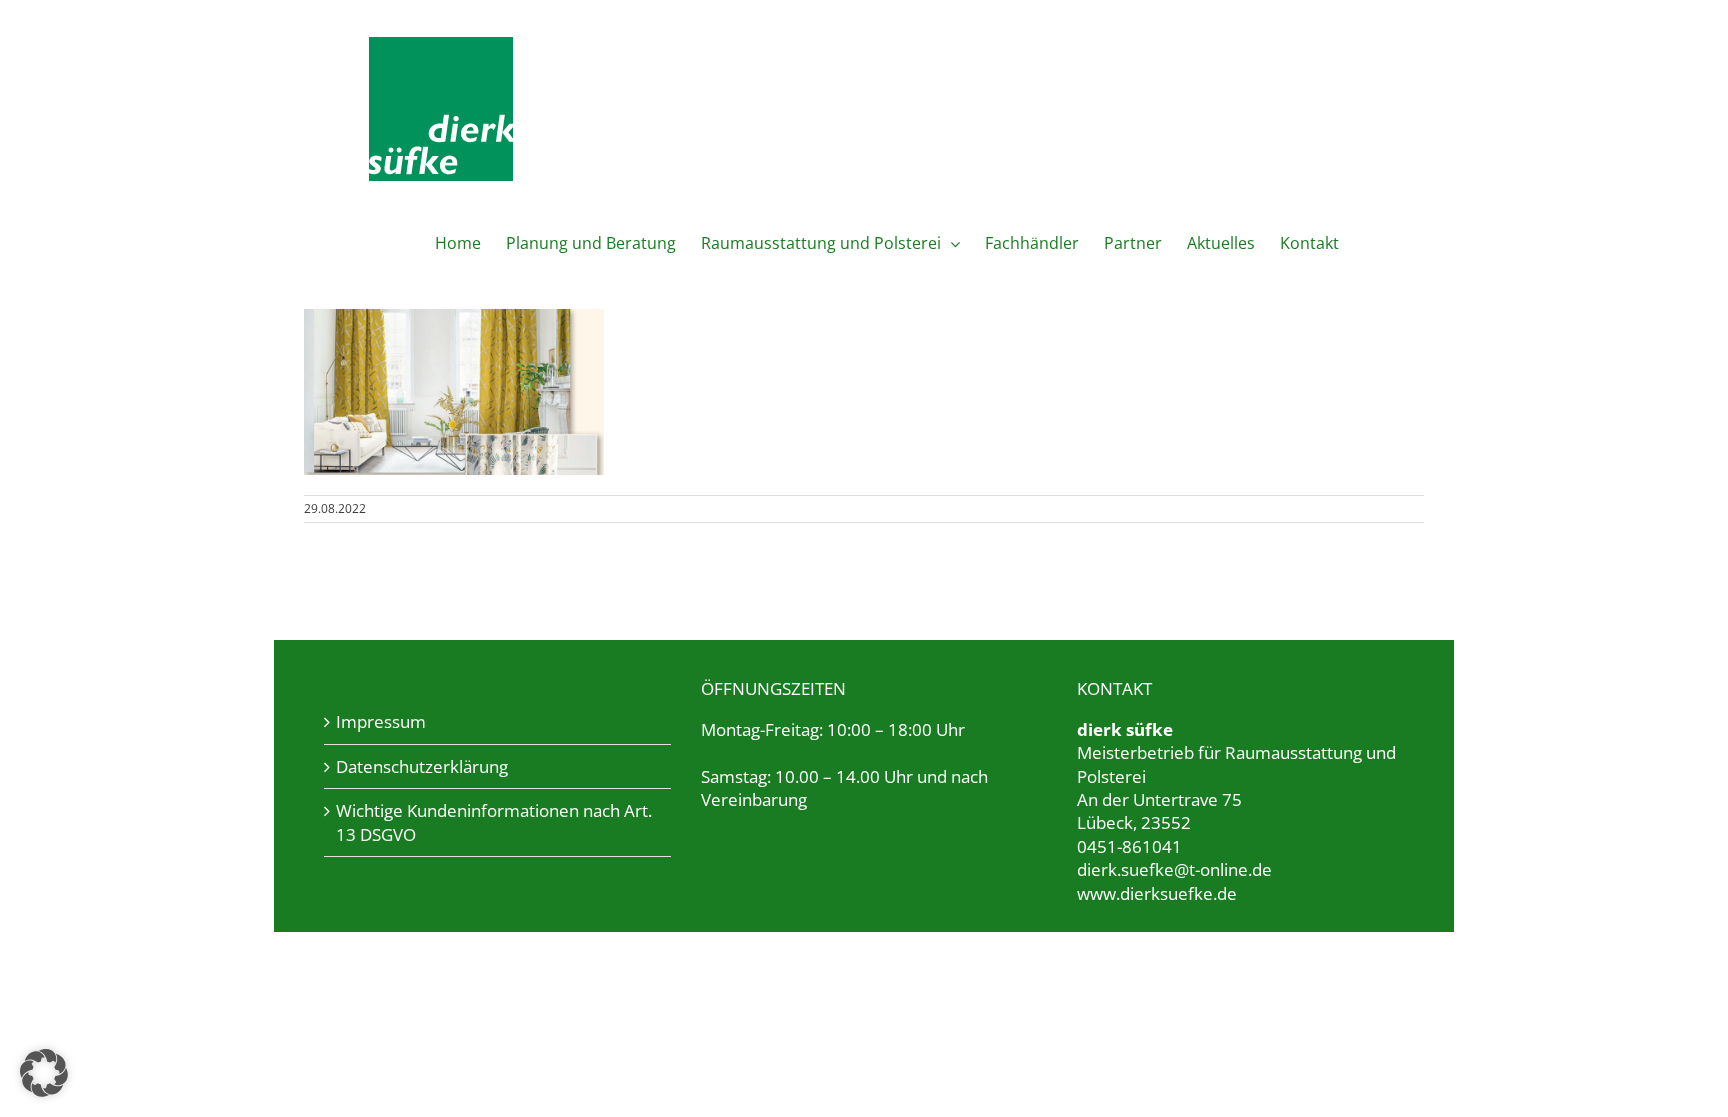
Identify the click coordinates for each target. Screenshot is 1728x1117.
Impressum (381, 721)
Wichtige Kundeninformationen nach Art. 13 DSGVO (494, 822)
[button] (44, 1073)
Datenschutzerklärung (422, 766)
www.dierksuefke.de (1157, 893)
